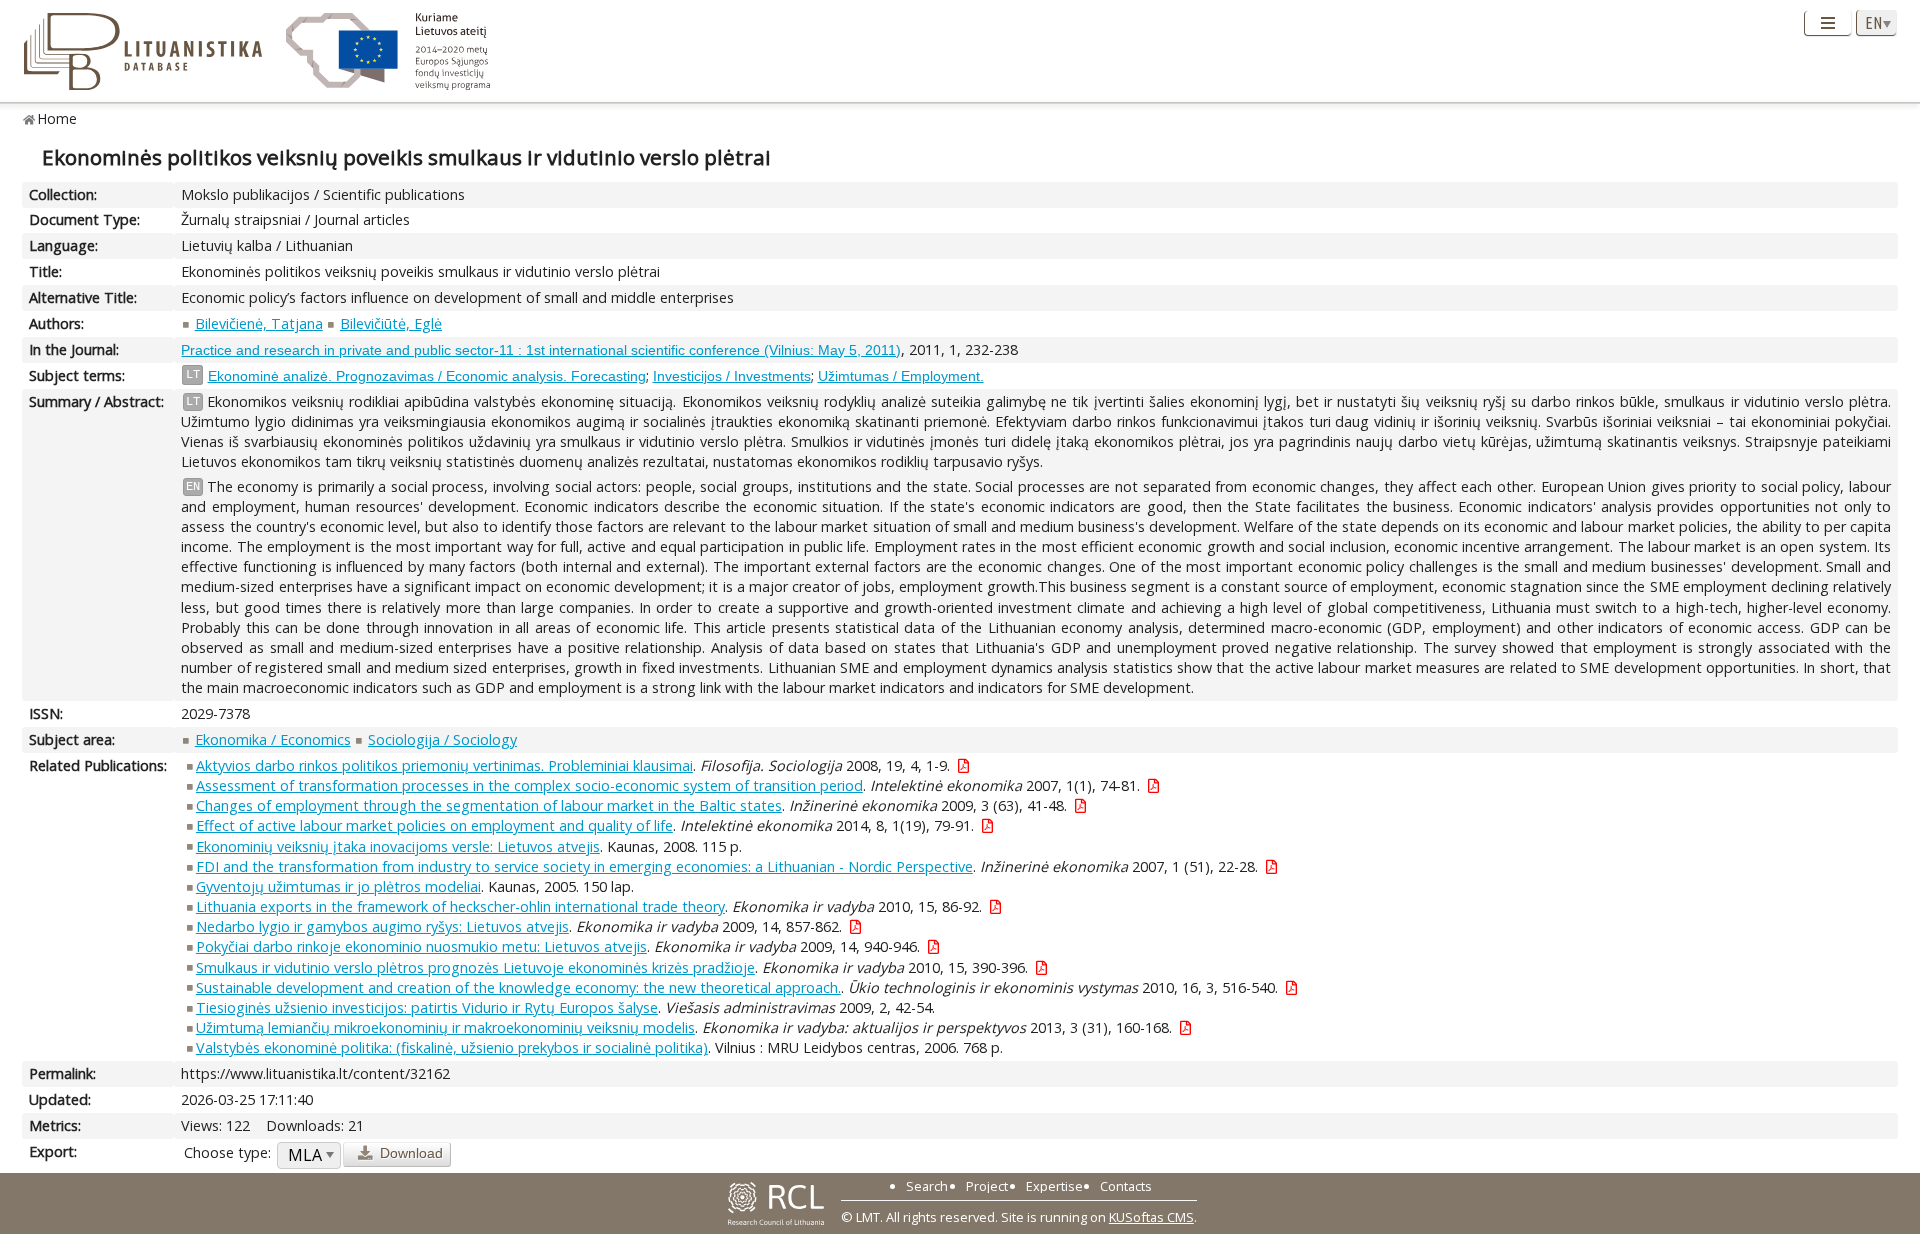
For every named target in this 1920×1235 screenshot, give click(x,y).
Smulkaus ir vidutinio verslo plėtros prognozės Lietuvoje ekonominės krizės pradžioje (475, 967)
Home (57, 118)
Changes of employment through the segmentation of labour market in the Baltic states (489, 805)
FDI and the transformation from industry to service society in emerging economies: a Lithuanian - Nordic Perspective (584, 866)
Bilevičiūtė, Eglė (391, 323)
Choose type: (227, 1152)
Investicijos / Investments (732, 376)
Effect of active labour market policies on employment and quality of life (434, 825)
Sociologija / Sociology (442, 739)
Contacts (1126, 1186)
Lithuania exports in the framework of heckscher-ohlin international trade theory (460, 906)
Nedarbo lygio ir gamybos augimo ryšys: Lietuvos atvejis (382, 926)
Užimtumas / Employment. (901, 376)
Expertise (1054, 1186)
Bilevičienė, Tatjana (259, 323)
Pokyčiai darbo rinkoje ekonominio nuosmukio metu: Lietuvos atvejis (421, 946)
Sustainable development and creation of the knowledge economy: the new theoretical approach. (518, 987)
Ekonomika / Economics (273, 739)
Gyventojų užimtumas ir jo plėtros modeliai (338, 886)
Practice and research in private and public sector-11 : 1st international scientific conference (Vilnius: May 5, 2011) (541, 350)
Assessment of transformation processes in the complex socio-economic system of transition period (529, 785)
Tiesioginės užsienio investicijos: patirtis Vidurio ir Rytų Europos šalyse (427, 1007)
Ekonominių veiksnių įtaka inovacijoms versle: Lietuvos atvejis (398, 846)
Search (927, 1186)
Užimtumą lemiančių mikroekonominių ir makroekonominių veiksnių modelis (445, 1027)
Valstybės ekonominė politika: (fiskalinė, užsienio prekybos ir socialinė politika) (452, 1047)
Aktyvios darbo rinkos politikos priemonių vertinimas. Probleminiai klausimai (444, 765)
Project (987, 1186)
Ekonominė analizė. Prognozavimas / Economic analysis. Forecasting (427, 376)
